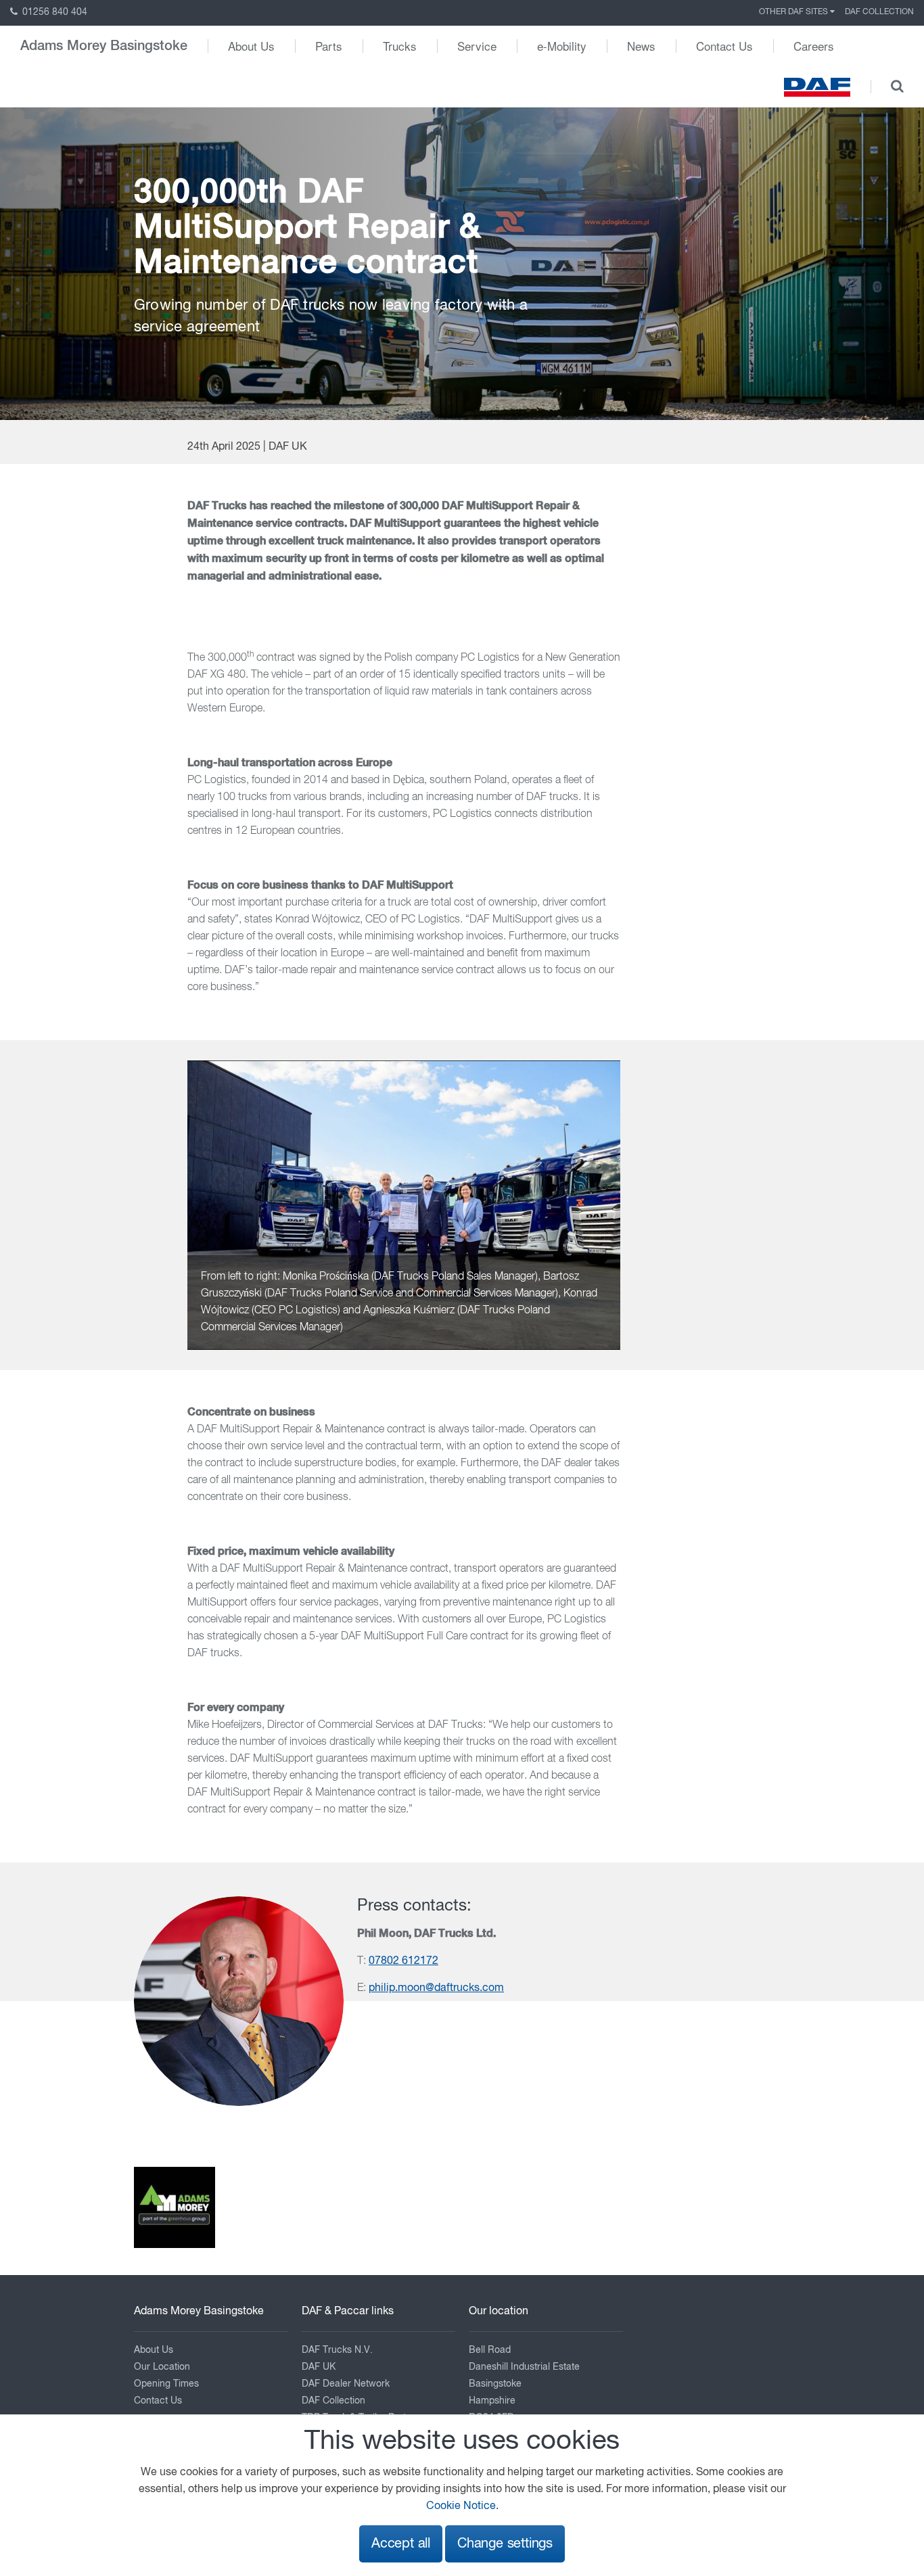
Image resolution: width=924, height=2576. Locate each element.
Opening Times (166, 2384)
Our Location (162, 2367)
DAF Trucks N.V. (337, 2350)
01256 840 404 (53, 12)
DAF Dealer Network (346, 2384)
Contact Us (724, 46)
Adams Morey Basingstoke (104, 46)
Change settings (505, 2544)
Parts (329, 46)
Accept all (401, 2544)
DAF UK (319, 2367)
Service (477, 46)
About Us (251, 46)
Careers (814, 46)
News (641, 46)
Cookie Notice (461, 2506)
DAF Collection (879, 12)
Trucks (400, 46)
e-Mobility (562, 46)
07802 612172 (403, 1961)
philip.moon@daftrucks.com (436, 1988)
